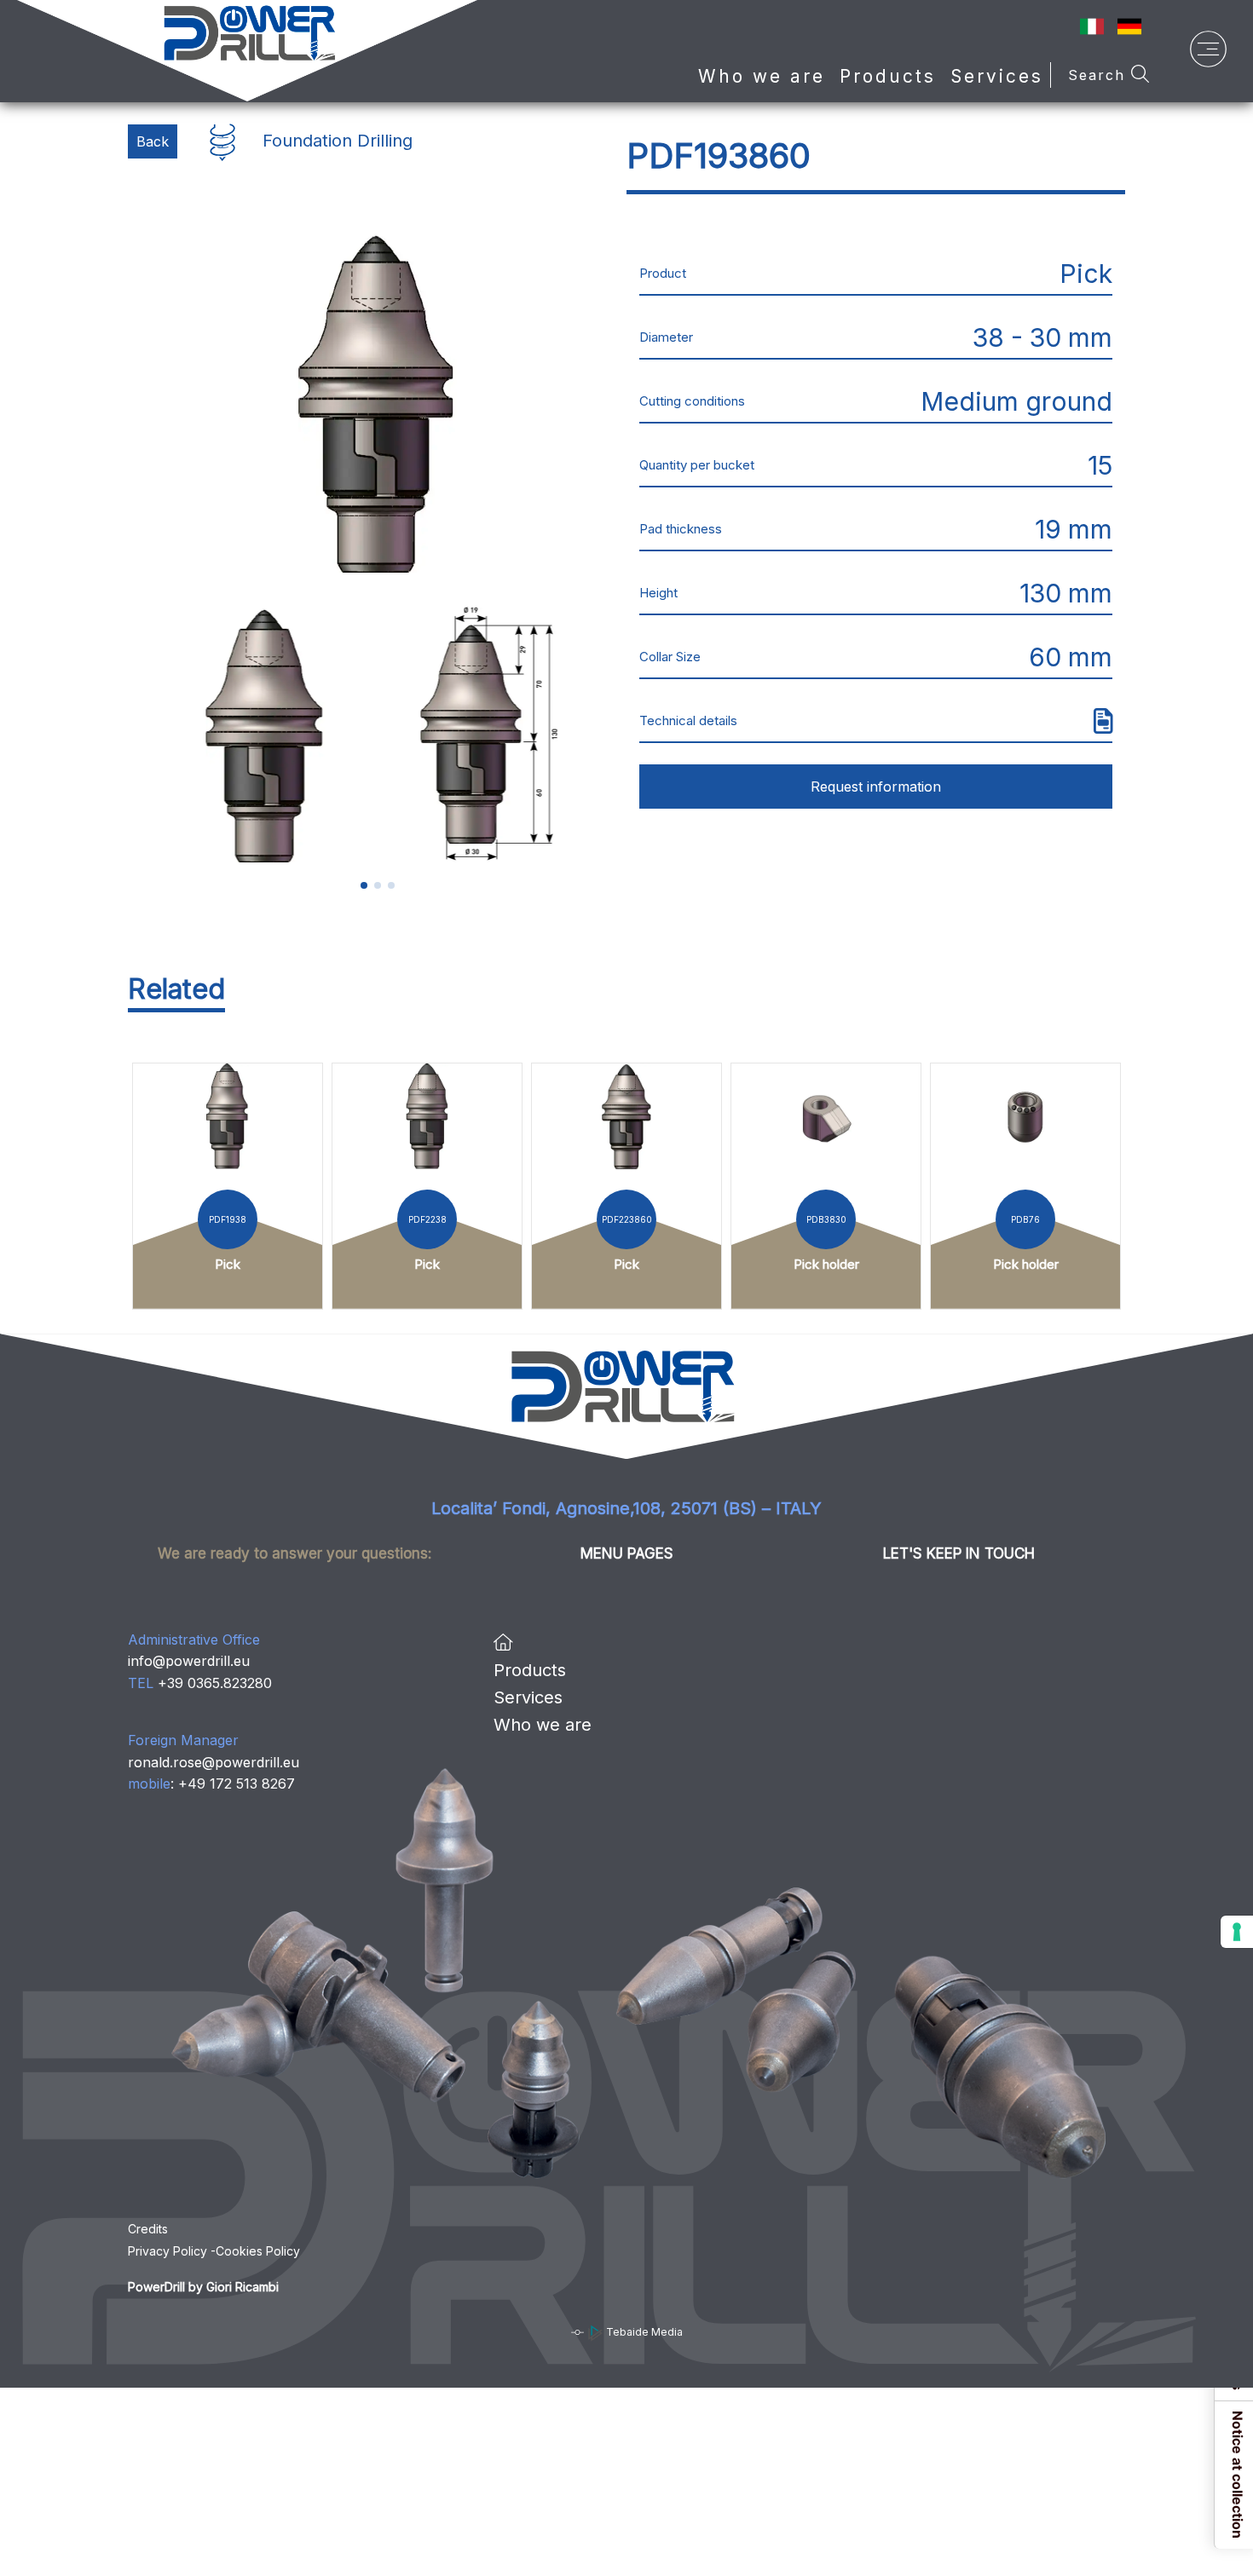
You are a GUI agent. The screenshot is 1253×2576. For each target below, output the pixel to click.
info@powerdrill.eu (189, 1661)
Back (153, 141)
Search (1100, 75)
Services (997, 76)
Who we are (762, 76)
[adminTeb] (577, 2332)
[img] (1103, 721)
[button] (364, 885)
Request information (876, 787)
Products (530, 1670)
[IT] (1092, 25)
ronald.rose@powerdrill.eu (214, 1762)
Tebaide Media (643, 2332)
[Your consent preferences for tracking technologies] (1237, 1932)
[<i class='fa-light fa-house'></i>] (503, 1643)
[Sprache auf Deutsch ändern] (1129, 25)
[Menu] (1208, 53)
